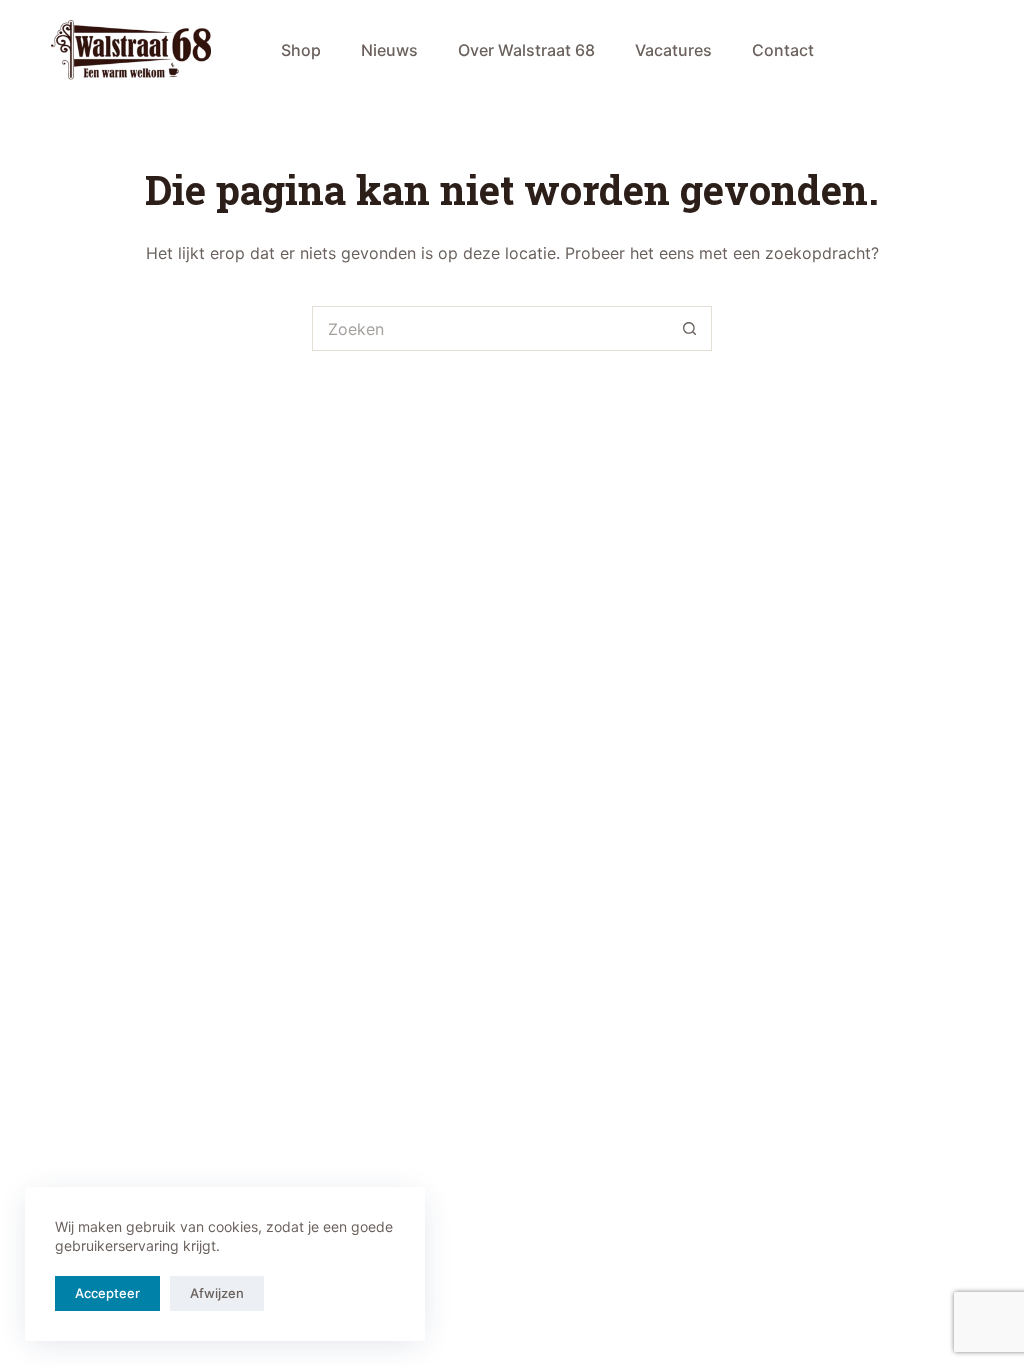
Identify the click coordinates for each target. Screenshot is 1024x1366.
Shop (301, 50)
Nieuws (389, 50)
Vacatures (673, 50)
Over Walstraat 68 (526, 50)
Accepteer (107, 1293)
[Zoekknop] (689, 328)
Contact (783, 50)
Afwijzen (217, 1293)
